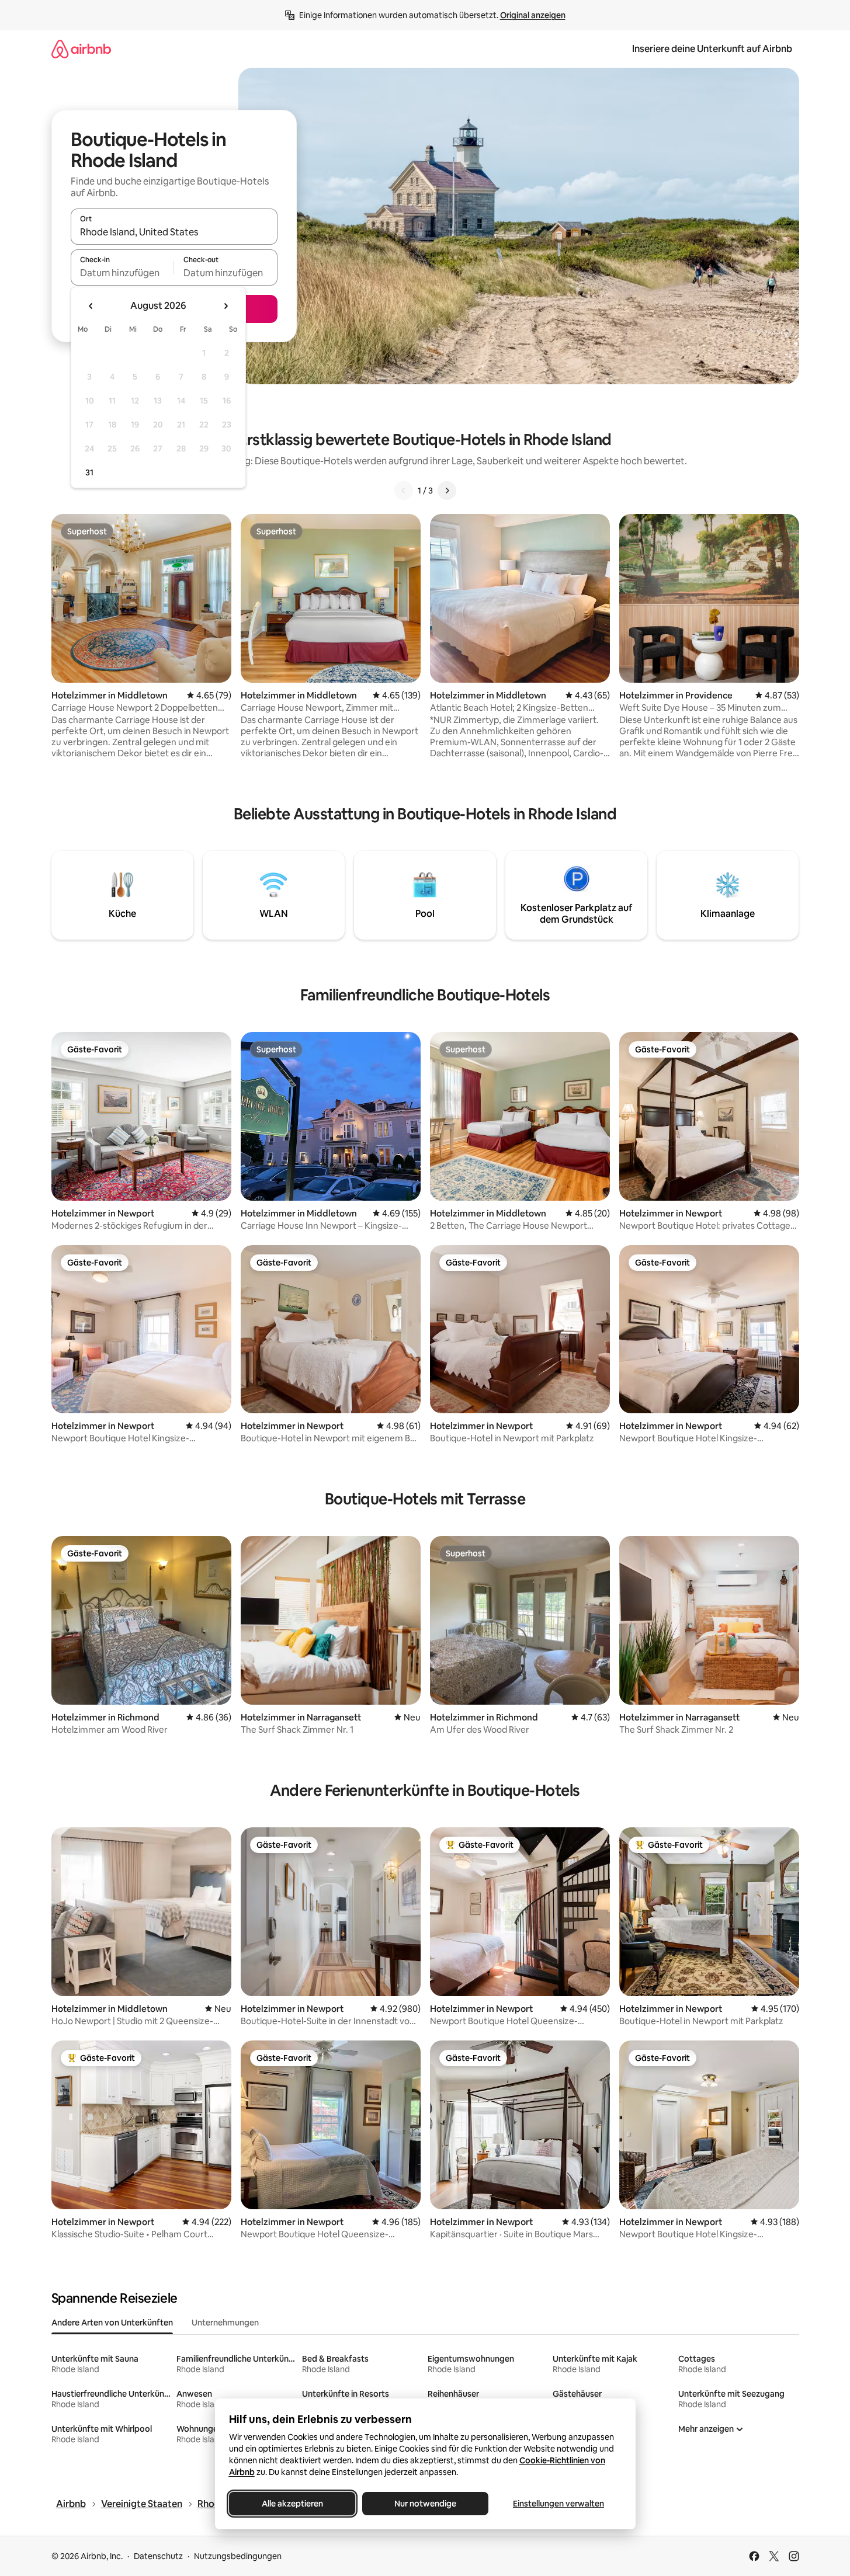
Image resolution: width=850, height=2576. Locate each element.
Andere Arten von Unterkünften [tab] (112, 2323)
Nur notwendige (425, 2504)
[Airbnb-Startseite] (81, 49)
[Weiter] (447, 491)
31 (89, 472)
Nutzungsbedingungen (238, 2556)
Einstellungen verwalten (558, 2504)
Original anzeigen (533, 15)
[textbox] (122, 273)
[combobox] (174, 232)
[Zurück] (404, 491)
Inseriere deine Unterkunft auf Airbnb (712, 49)
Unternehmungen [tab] (225, 2323)
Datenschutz (158, 2556)
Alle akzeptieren (292, 2504)
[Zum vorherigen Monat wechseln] (91, 306)
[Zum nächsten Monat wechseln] (225, 306)
